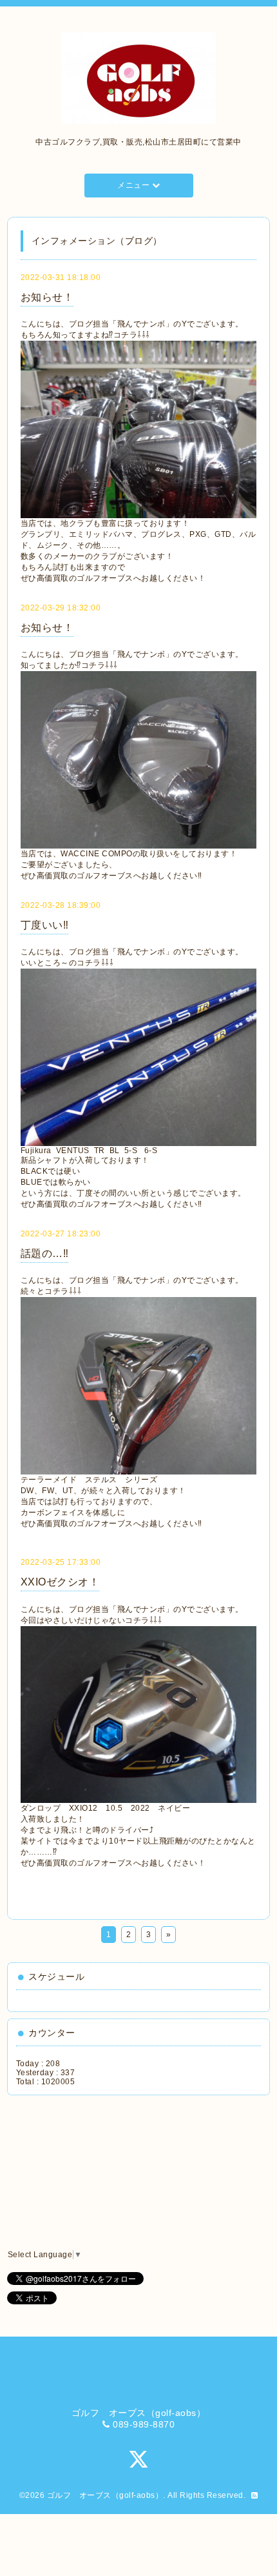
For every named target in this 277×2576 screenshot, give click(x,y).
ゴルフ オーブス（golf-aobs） (105, 2495)
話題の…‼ (45, 1253)
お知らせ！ (47, 297)
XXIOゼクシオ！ (60, 1582)
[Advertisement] (75, 2173)
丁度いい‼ (45, 925)
